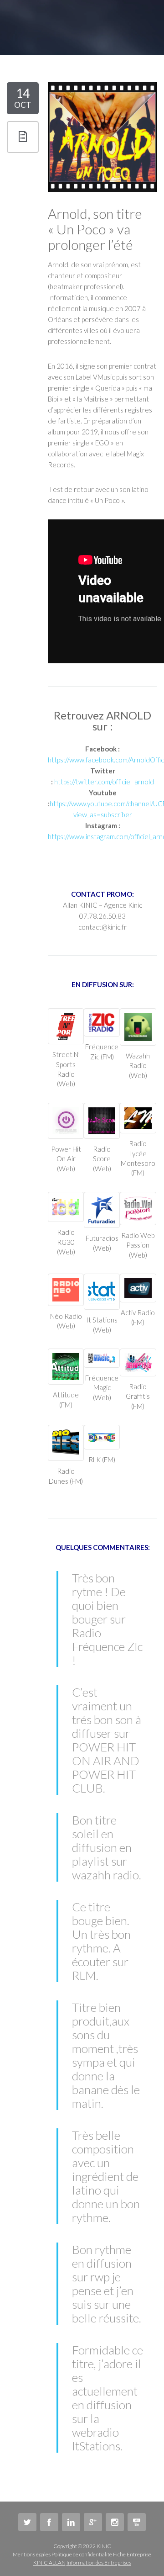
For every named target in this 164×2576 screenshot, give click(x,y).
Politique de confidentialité (82, 2554)
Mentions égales (32, 2554)
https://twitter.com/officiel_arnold (104, 782)
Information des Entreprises (99, 2563)
